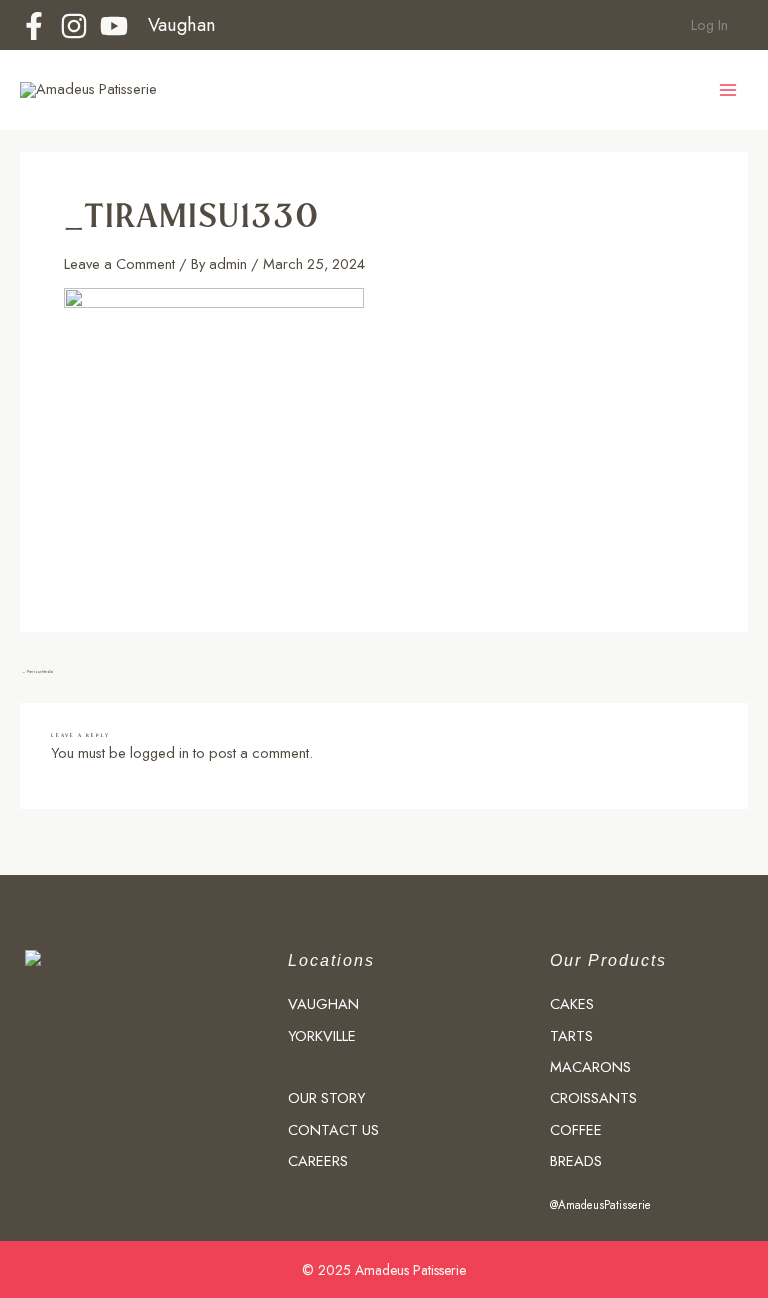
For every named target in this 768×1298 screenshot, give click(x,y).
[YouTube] (114, 26)
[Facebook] (34, 26)
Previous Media (37, 672)
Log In (707, 24)
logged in (159, 752)
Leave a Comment (119, 263)
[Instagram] (74, 26)
